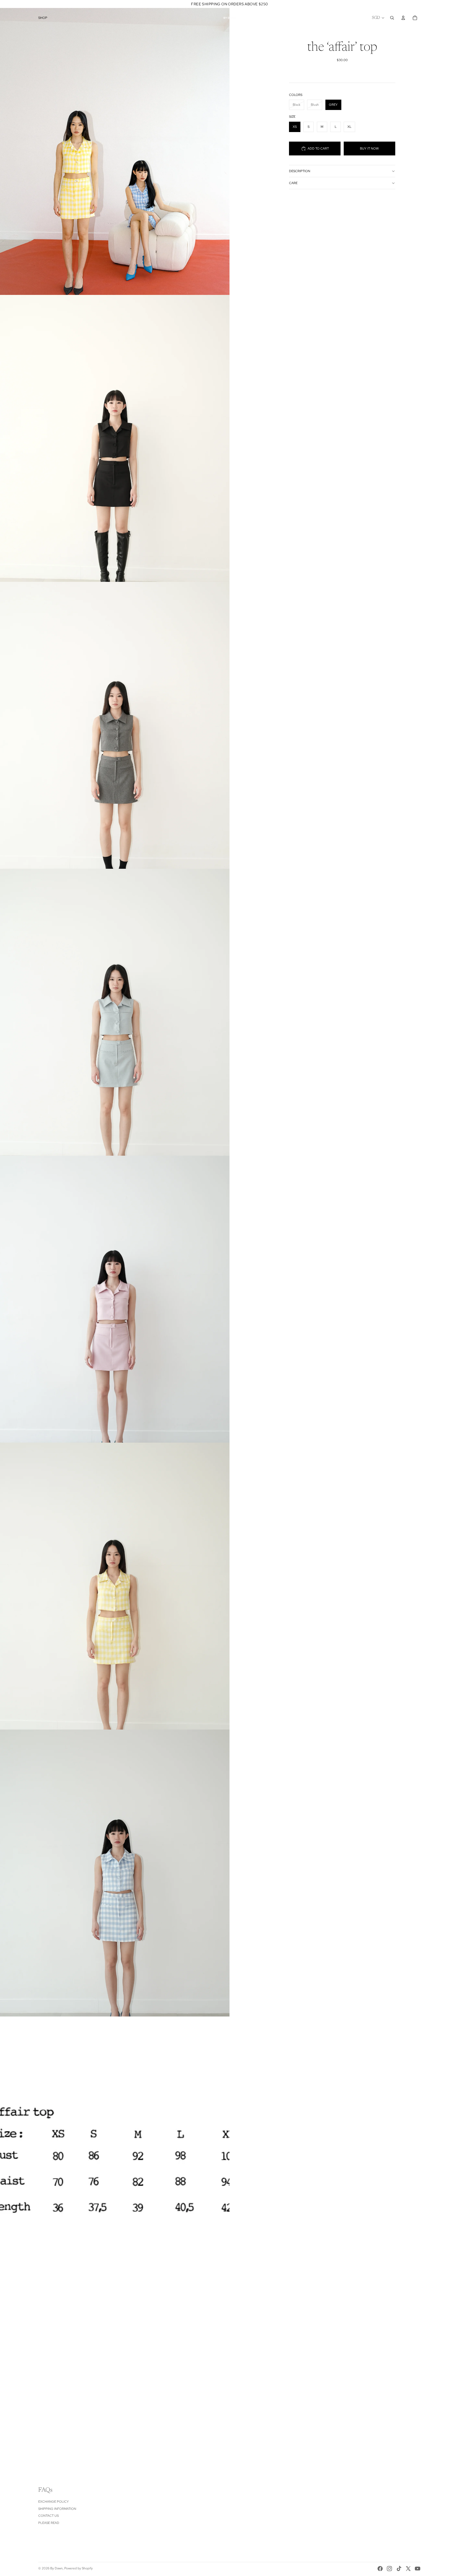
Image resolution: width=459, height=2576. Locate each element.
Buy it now (369, 149)
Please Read (49, 2523)
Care (293, 183)
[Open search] (392, 18)
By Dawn (56, 2568)
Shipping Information (57, 2509)
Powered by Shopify (78, 2568)
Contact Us (48, 2516)
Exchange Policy (54, 2502)
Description (300, 171)
